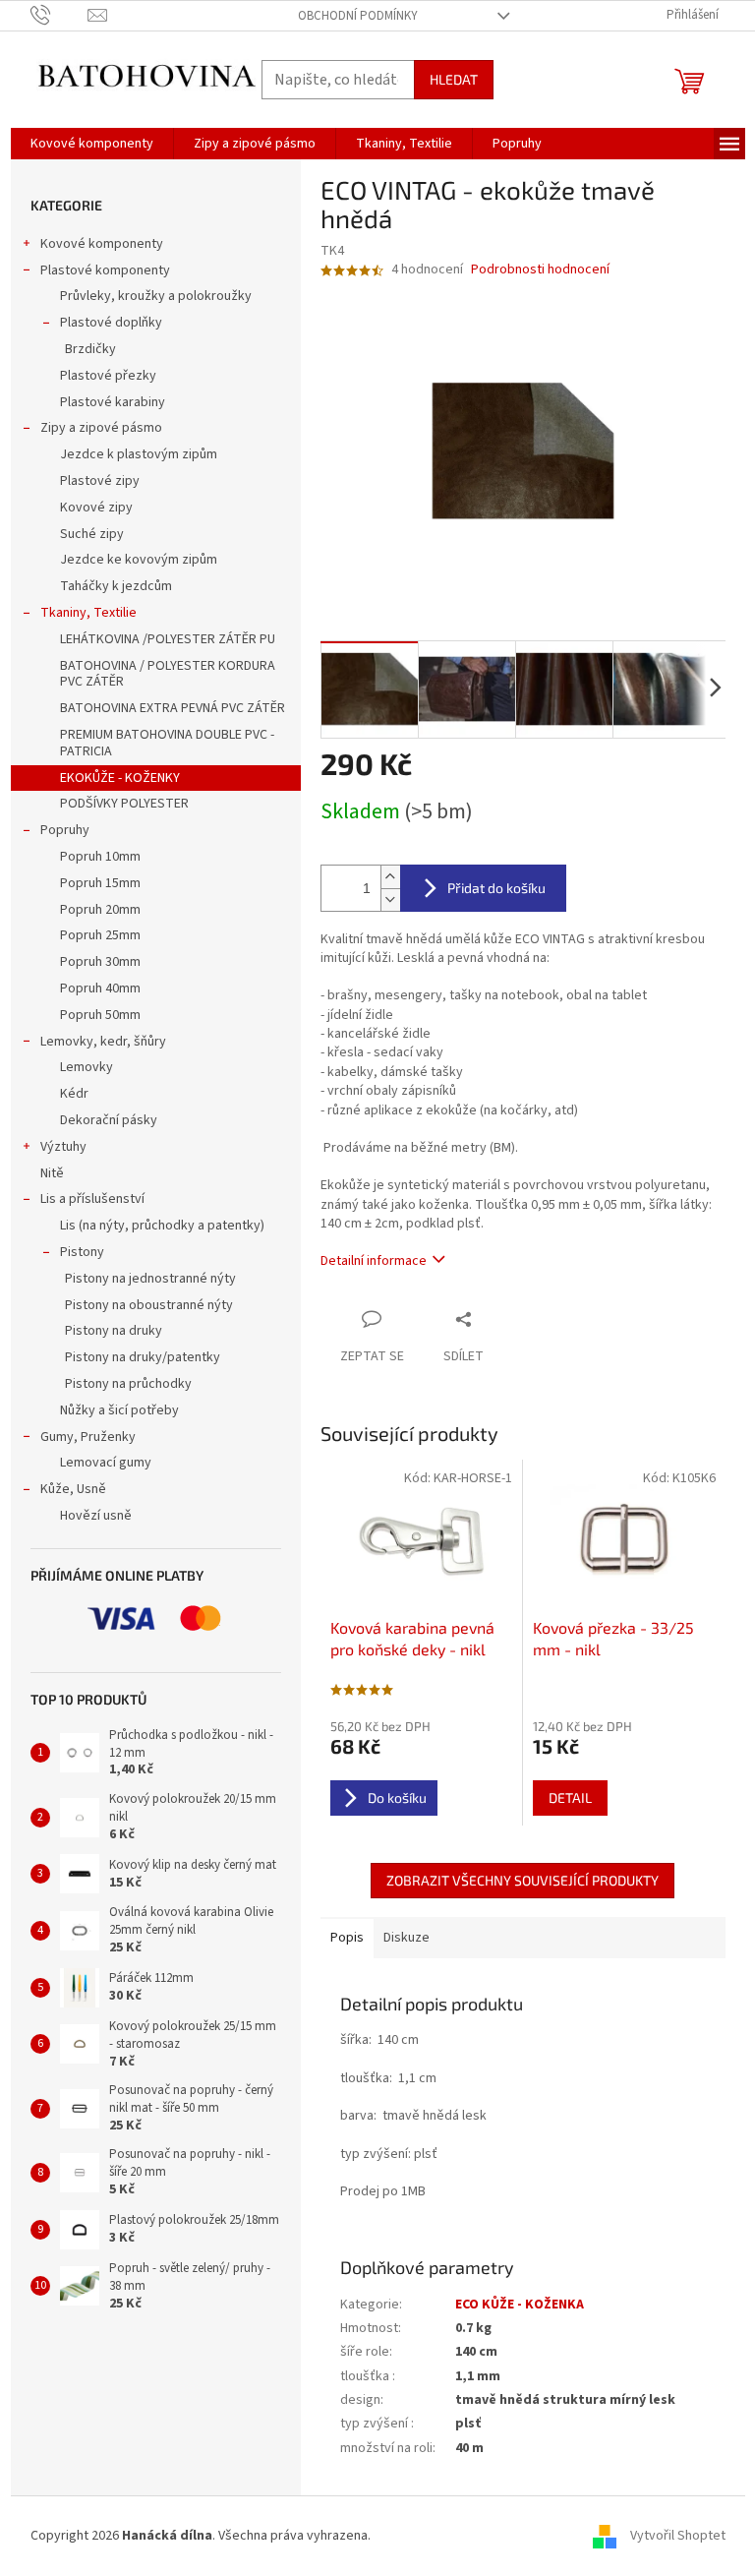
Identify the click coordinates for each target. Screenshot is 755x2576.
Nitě (52, 1173)
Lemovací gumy (106, 1463)
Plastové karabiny (113, 402)
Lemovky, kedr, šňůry (103, 1042)
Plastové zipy (100, 481)
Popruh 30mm (100, 962)
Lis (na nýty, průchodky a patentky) (162, 1226)
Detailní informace (374, 1261)
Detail (570, 1797)
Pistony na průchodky (128, 1384)
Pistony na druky (114, 1331)
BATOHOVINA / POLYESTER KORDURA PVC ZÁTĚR (168, 674)
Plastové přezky (108, 376)
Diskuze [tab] (407, 1938)
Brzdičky (90, 349)
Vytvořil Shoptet (678, 2536)
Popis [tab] (347, 1938)
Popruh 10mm (100, 857)
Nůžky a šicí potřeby (119, 1410)
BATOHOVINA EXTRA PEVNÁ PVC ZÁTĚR (173, 708)
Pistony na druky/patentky (143, 1357)
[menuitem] (92, 144)
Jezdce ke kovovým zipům (139, 560)
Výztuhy (63, 1147)
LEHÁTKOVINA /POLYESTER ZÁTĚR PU (168, 639)
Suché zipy (92, 534)
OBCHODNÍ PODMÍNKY (358, 16)
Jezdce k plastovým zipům (139, 454)
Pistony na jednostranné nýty (150, 1279)
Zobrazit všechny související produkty (523, 1880)
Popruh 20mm (100, 910)
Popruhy (65, 830)
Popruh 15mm (100, 883)
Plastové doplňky (111, 323)
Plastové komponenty (105, 270)
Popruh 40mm (100, 988)
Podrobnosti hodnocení (540, 270)
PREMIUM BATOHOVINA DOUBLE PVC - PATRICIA (167, 743)
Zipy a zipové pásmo (101, 428)
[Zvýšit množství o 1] (390, 877)
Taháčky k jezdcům (116, 586)
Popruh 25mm (100, 935)
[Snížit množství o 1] (390, 899)
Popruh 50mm (100, 1015)
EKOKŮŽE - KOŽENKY (120, 778)
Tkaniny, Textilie (88, 613)
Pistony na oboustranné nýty (149, 1305)
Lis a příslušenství (92, 1199)
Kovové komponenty (102, 244)
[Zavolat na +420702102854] (59, 15)
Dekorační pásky (109, 1120)
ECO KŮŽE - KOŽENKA (520, 2305)
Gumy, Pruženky (88, 1437)
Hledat (454, 79)
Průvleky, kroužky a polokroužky (156, 296)
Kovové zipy (96, 508)
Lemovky (87, 1067)
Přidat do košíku (496, 888)
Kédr (74, 1094)
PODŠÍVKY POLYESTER (124, 804)
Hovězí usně (96, 1516)
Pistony (82, 1252)
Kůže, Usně (73, 1489)
